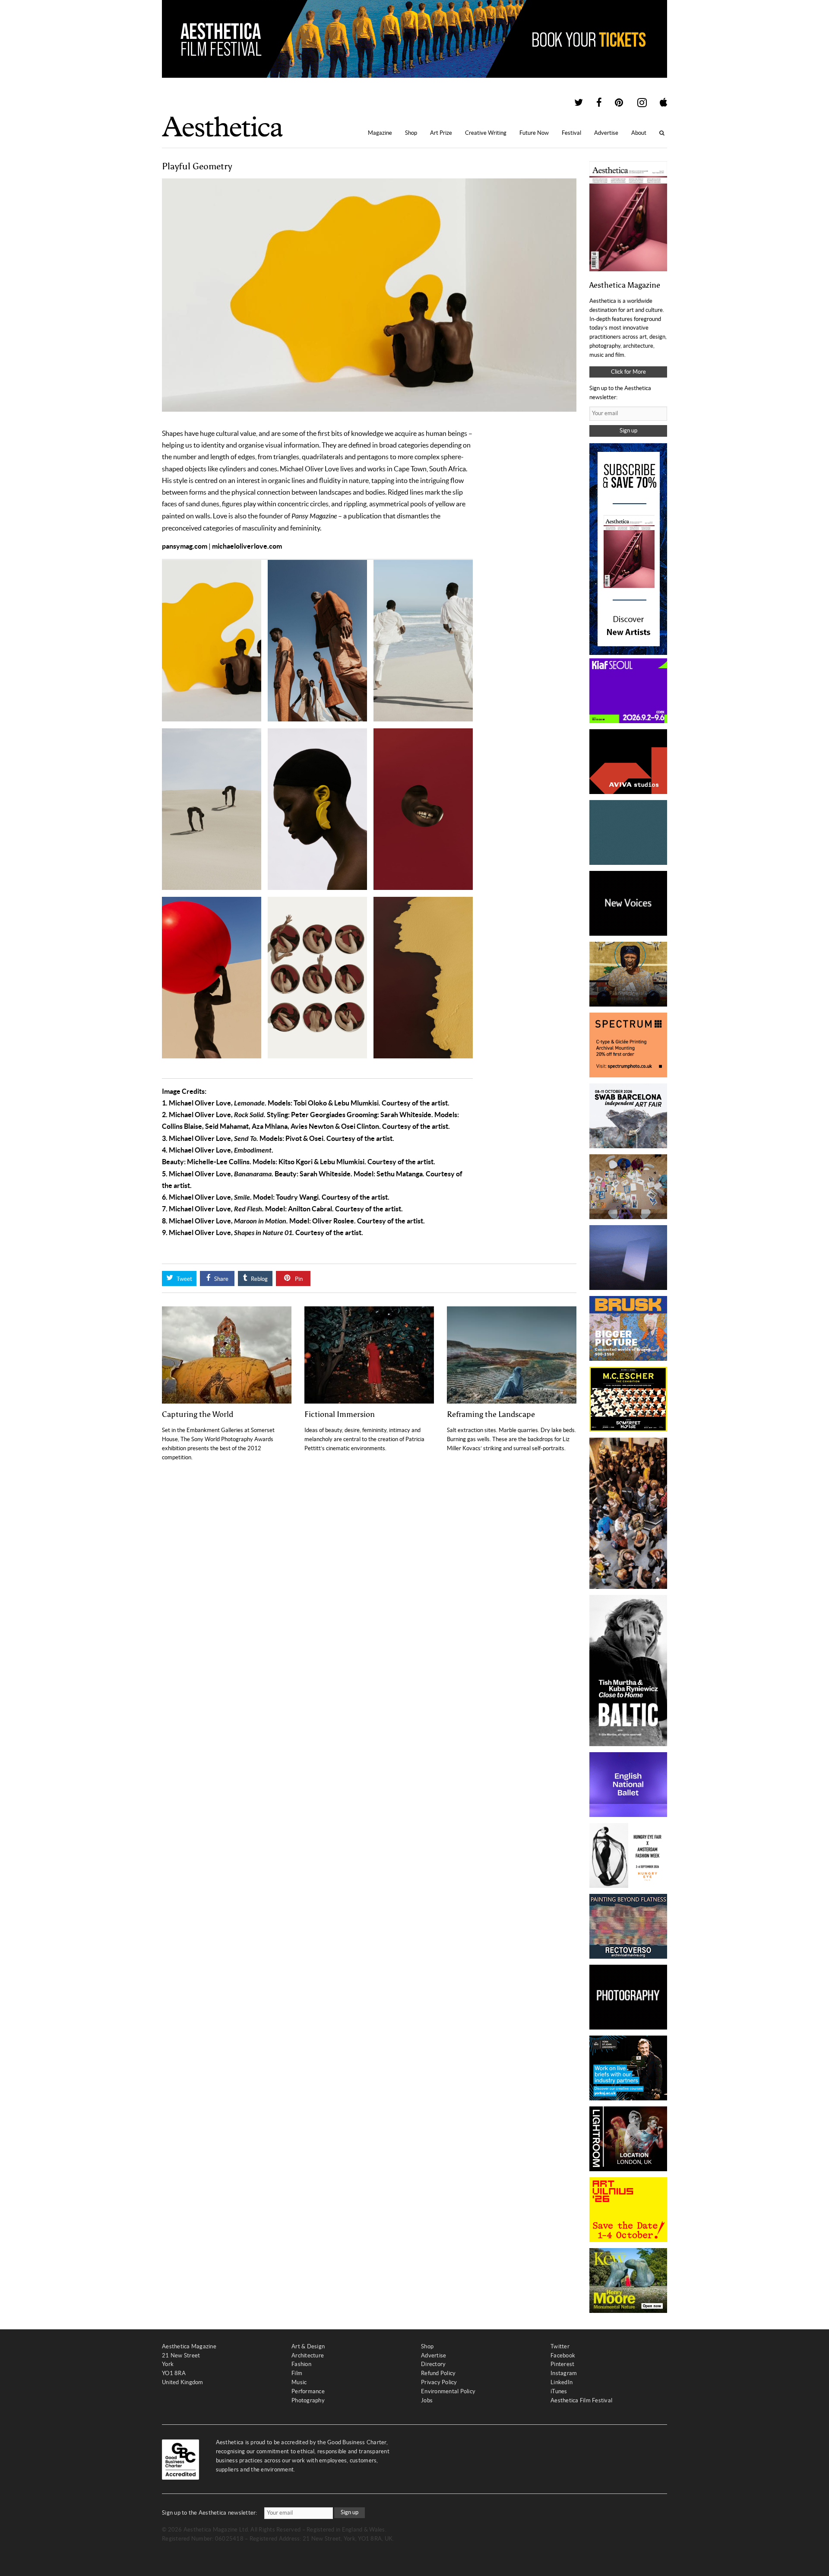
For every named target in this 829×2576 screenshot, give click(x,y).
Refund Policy (438, 2373)
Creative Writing (486, 133)
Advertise (606, 133)
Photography (308, 2400)
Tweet (184, 1279)
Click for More (628, 372)
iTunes (559, 2391)
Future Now (534, 133)
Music (299, 2382)
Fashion (301, 2364)
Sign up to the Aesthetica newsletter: (210, 2513)
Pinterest (562, 2364)
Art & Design (308, 2346)
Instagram (564, 2373)
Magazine (380, 133)
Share (221, 1279)
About (639, 133)
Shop (411, 133)
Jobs (427, 2400)
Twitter (560, 2346)
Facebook (563, 2355)
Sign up (628, 430)
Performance (308, 2391)
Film (297, 2373)
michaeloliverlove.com (247, 546)
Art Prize (441, 133)
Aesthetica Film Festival (581, 2400)
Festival (571, 133)
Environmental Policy (448, 2391)
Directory (433, 2364)
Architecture (308, 2355)
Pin (298, 1279)
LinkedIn (562, 2382)
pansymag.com (185, 546)
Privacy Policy (439, 2382)
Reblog (259, 1279)
